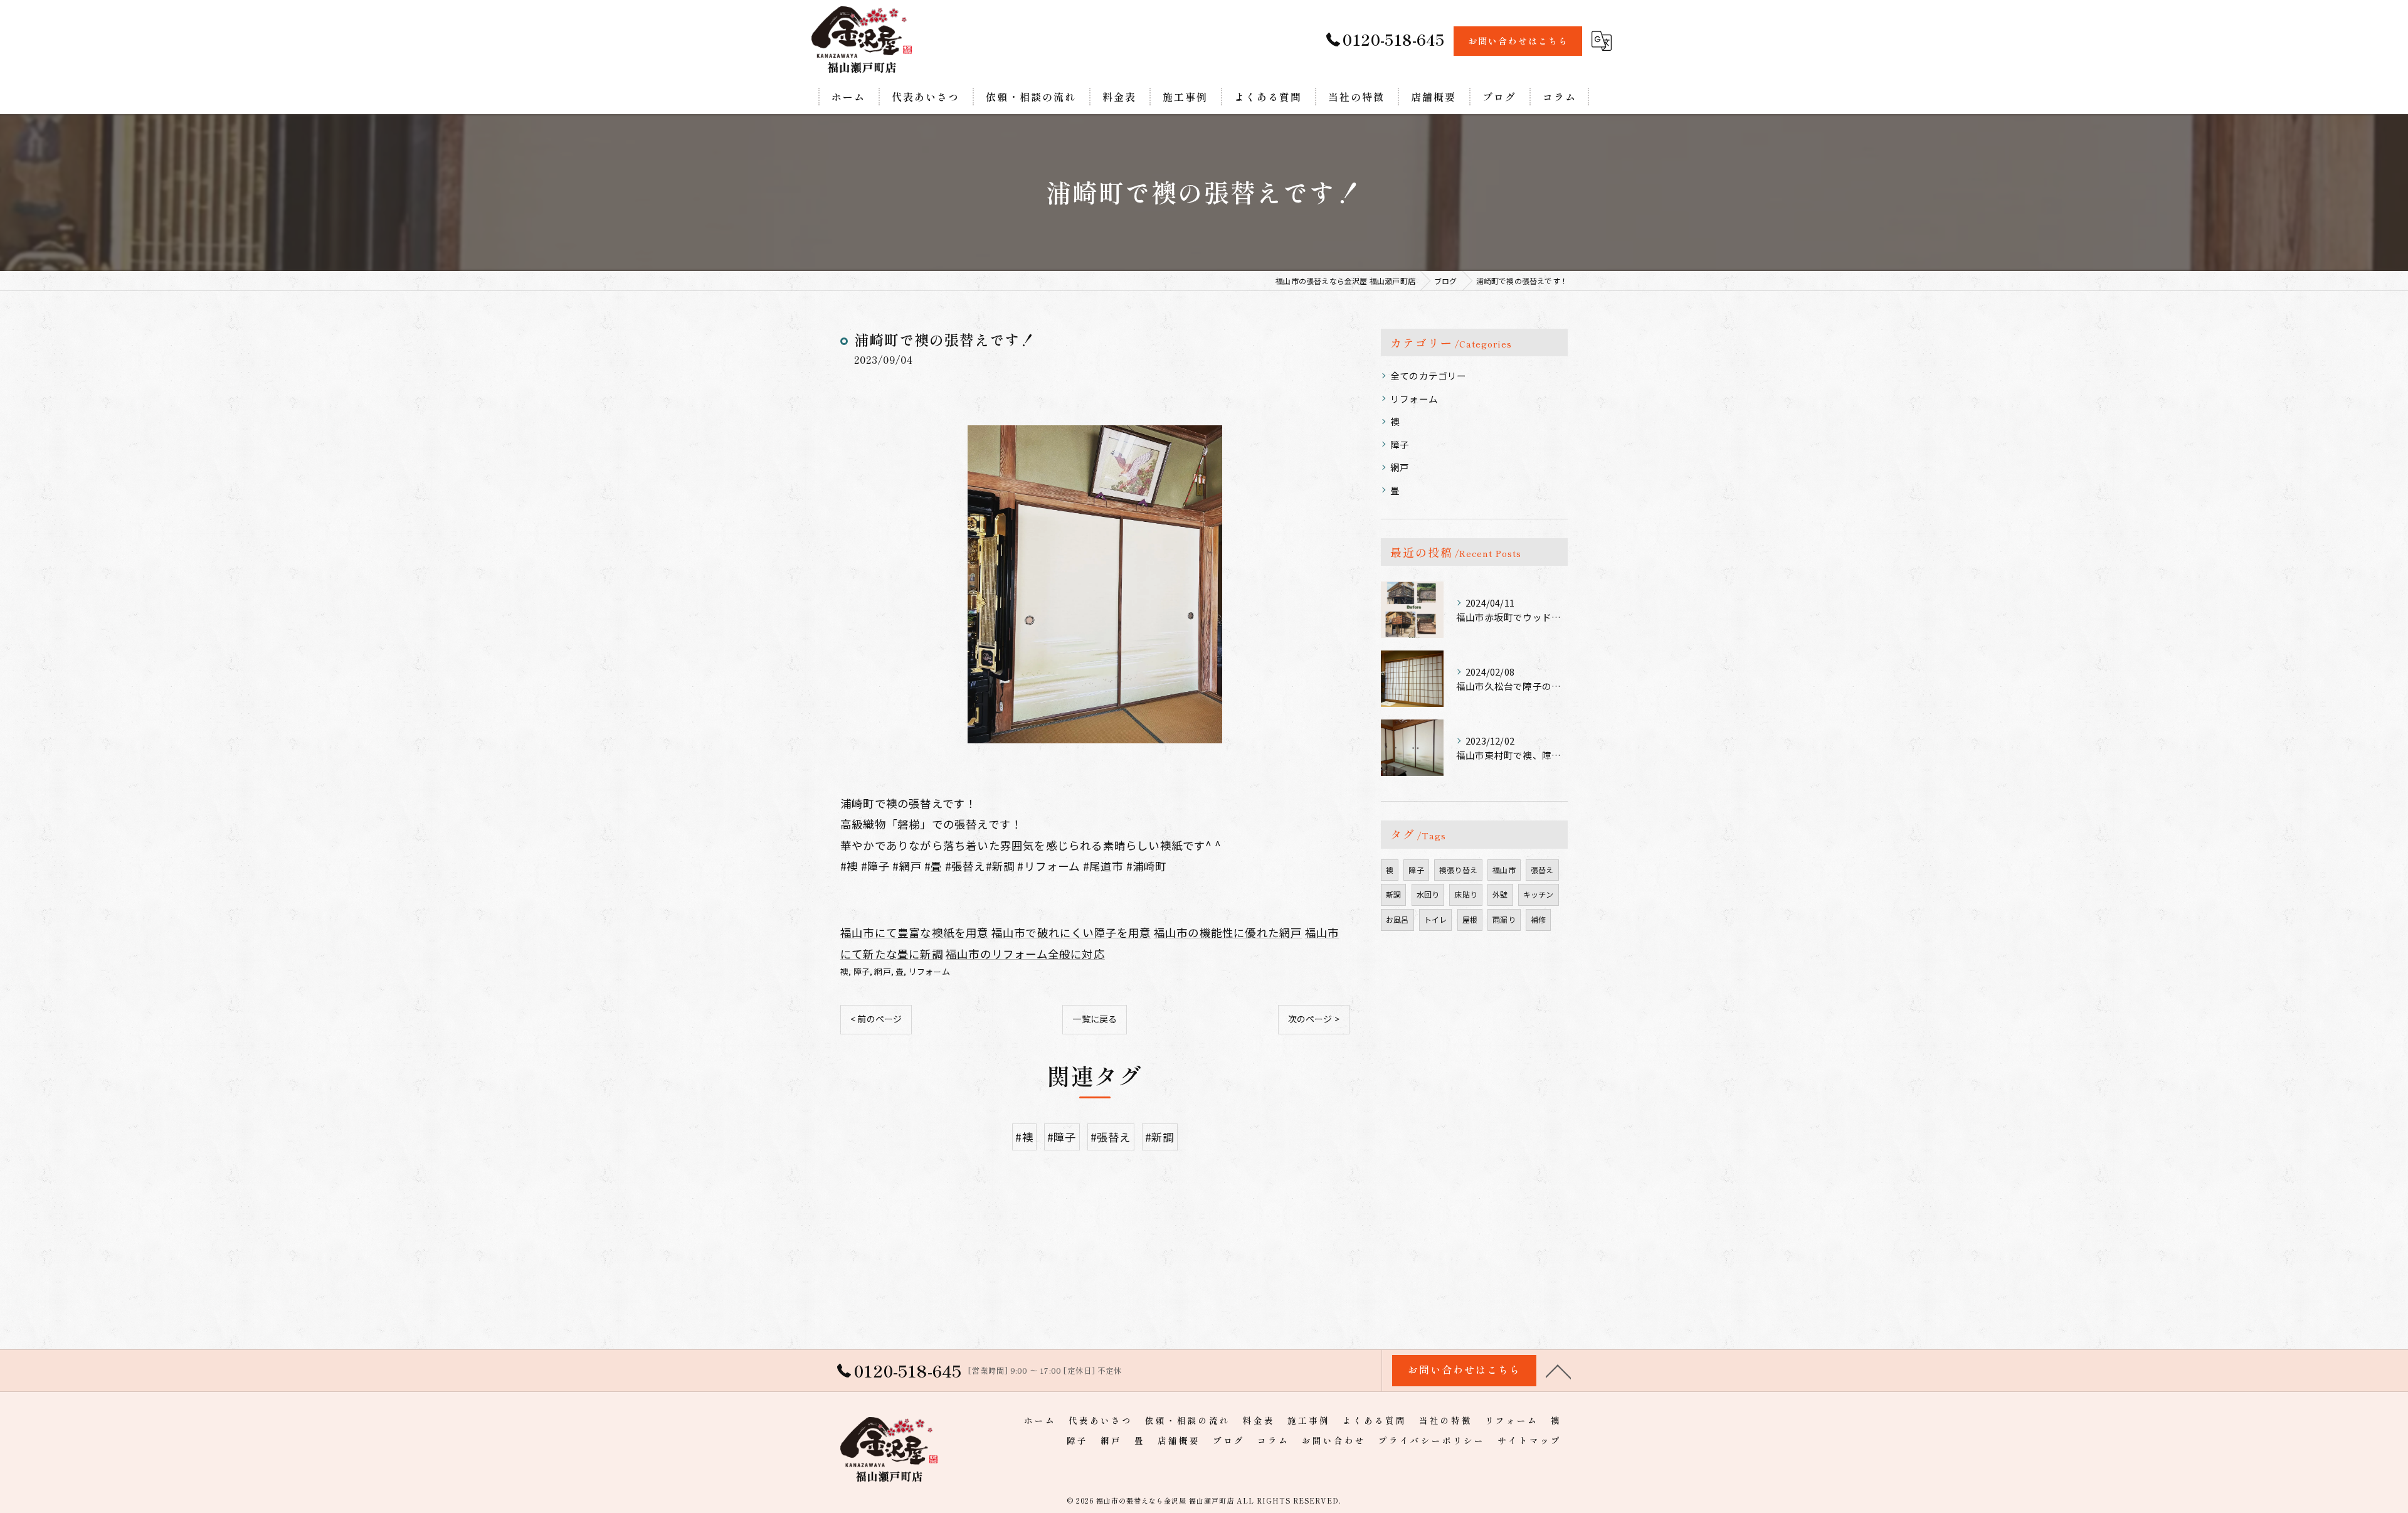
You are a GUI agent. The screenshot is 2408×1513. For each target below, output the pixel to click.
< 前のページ (876, 1019)
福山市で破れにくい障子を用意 (1071, 932)
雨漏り (1504, 919)
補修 (1538, 919)
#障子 (1062, 1137)
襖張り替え (1458, 870)
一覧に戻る (1095, 1019)
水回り (1428, 894)
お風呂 (1397, 919)
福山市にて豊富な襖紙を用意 (915, 932)
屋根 (1470, 919)
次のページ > (1314, 1019)
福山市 (1504, 870)
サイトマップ (1529, 1440)
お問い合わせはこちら (1518, 41)
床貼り (1466, 894)
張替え (1542, 870)
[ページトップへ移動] (1558, 1371)
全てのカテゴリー (1428, 375)
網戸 (882, 971)
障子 (862, 971)
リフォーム (929, 971)
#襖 (1024, 1137)
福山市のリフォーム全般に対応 (1025, 954)
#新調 (1160, 1137)
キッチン (1539, 894)
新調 (1393, 894)
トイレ (1436, 919)
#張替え (1111, 1137)
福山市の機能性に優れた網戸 (1228, 932)
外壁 (1500, 894)
